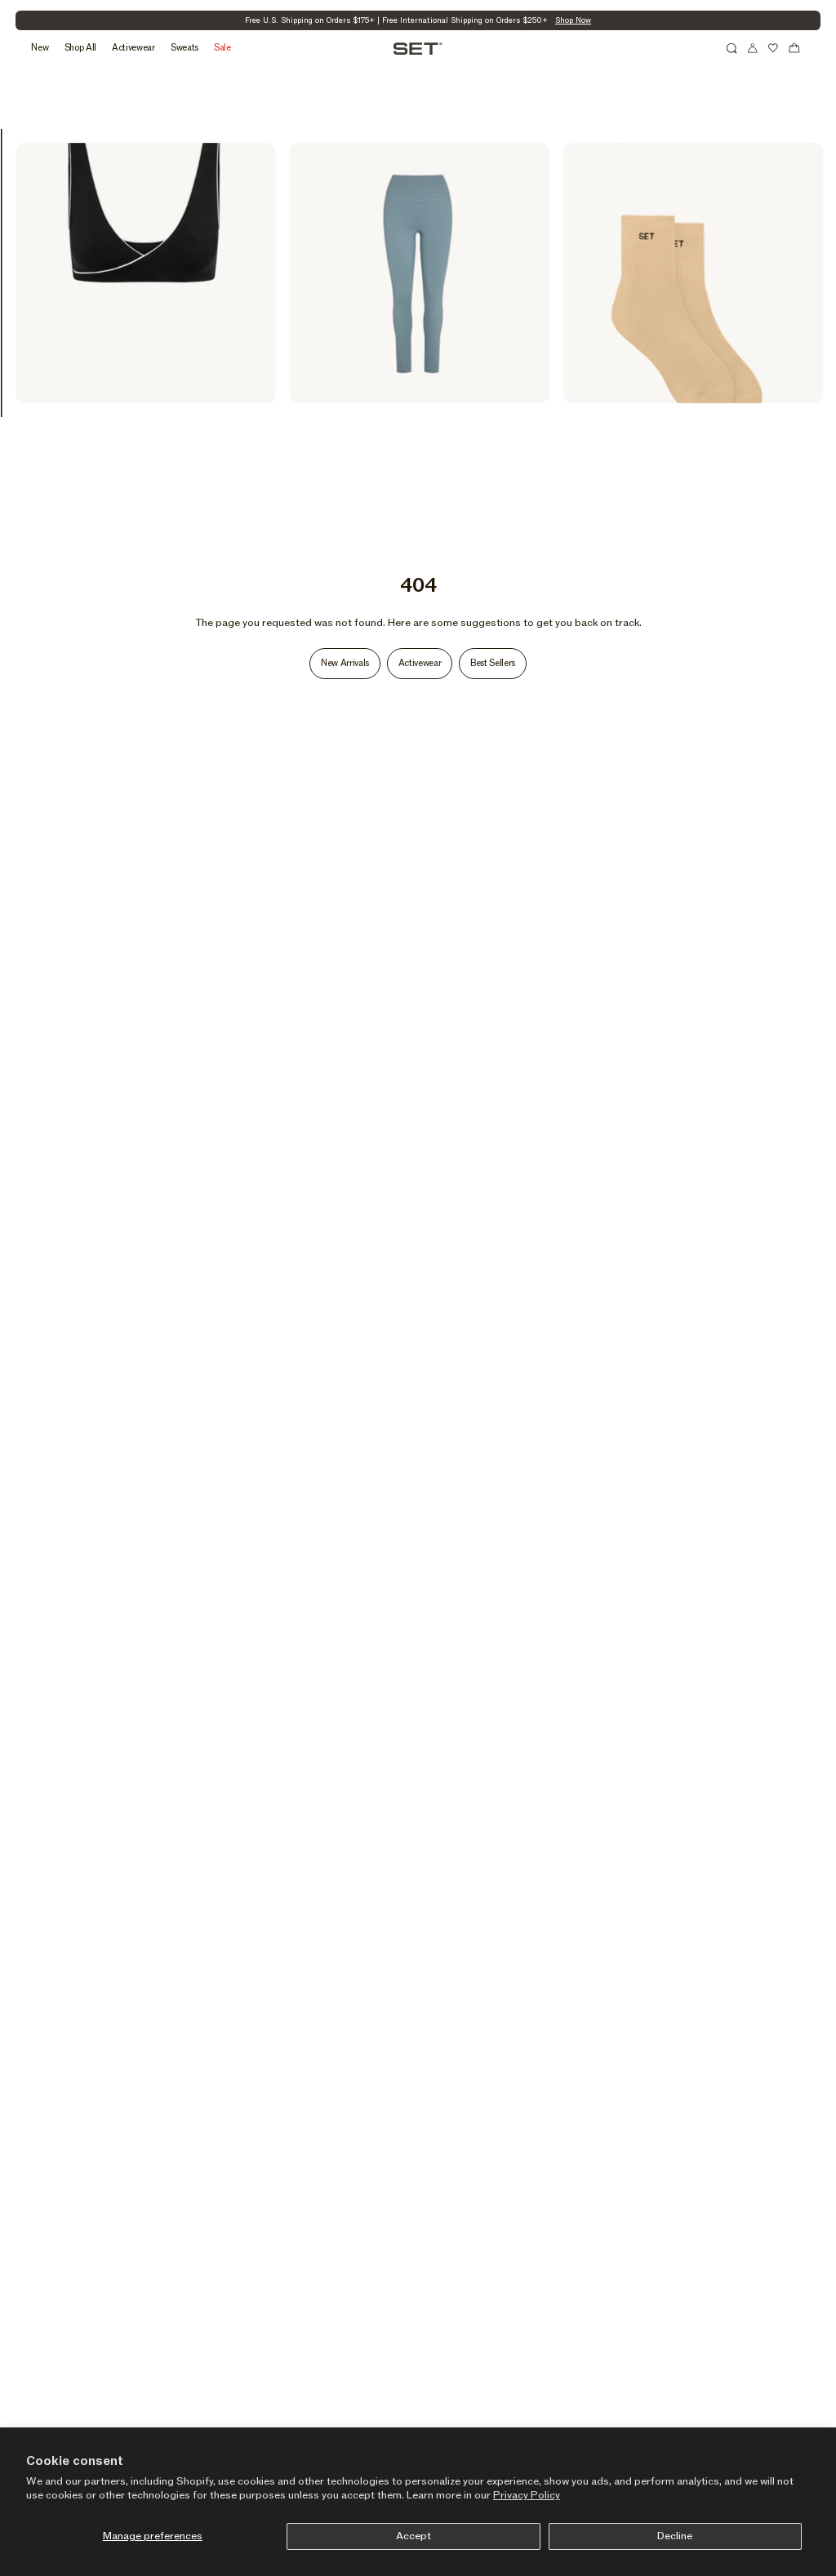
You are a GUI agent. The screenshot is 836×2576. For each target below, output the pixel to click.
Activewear (420, 663)
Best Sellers (493, 663)
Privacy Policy (527, 2495)
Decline (675, 2536)
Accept (414, 2536)
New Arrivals (345, 663)
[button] (731, 48)
